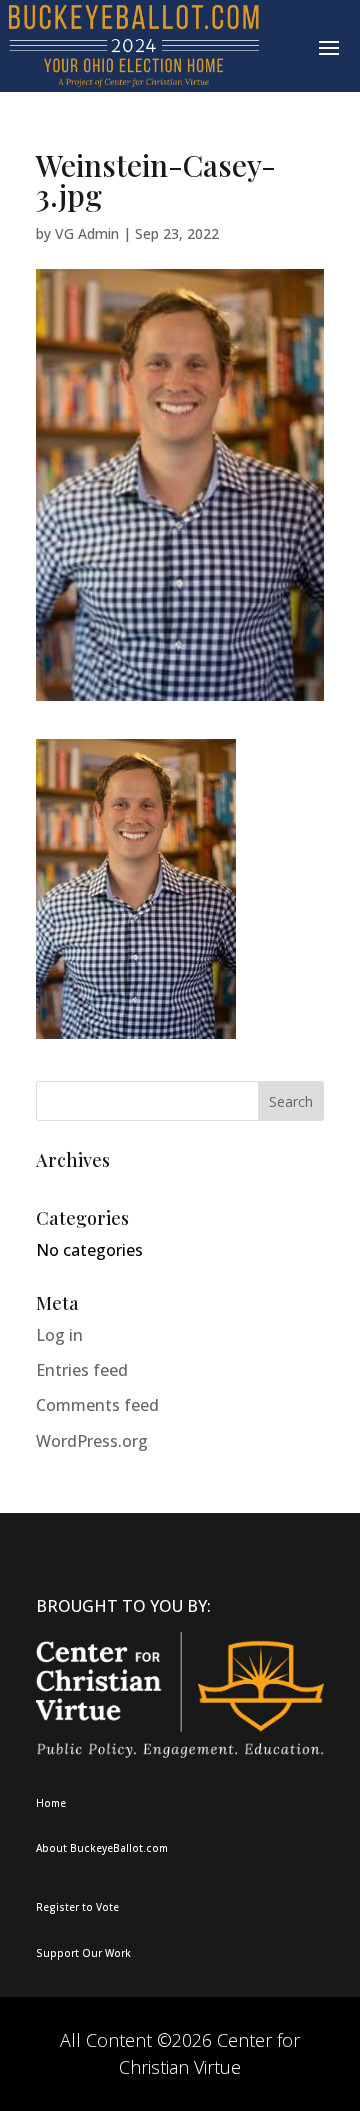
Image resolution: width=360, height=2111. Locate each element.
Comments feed (97, 1405)
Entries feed (82, 1370)
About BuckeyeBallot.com (102, 1848)
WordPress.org (92, 1441)
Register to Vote (77, 1907)
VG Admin (87, 233)
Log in (59, 1335)
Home (51, 1803)
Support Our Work (83, 1953)
